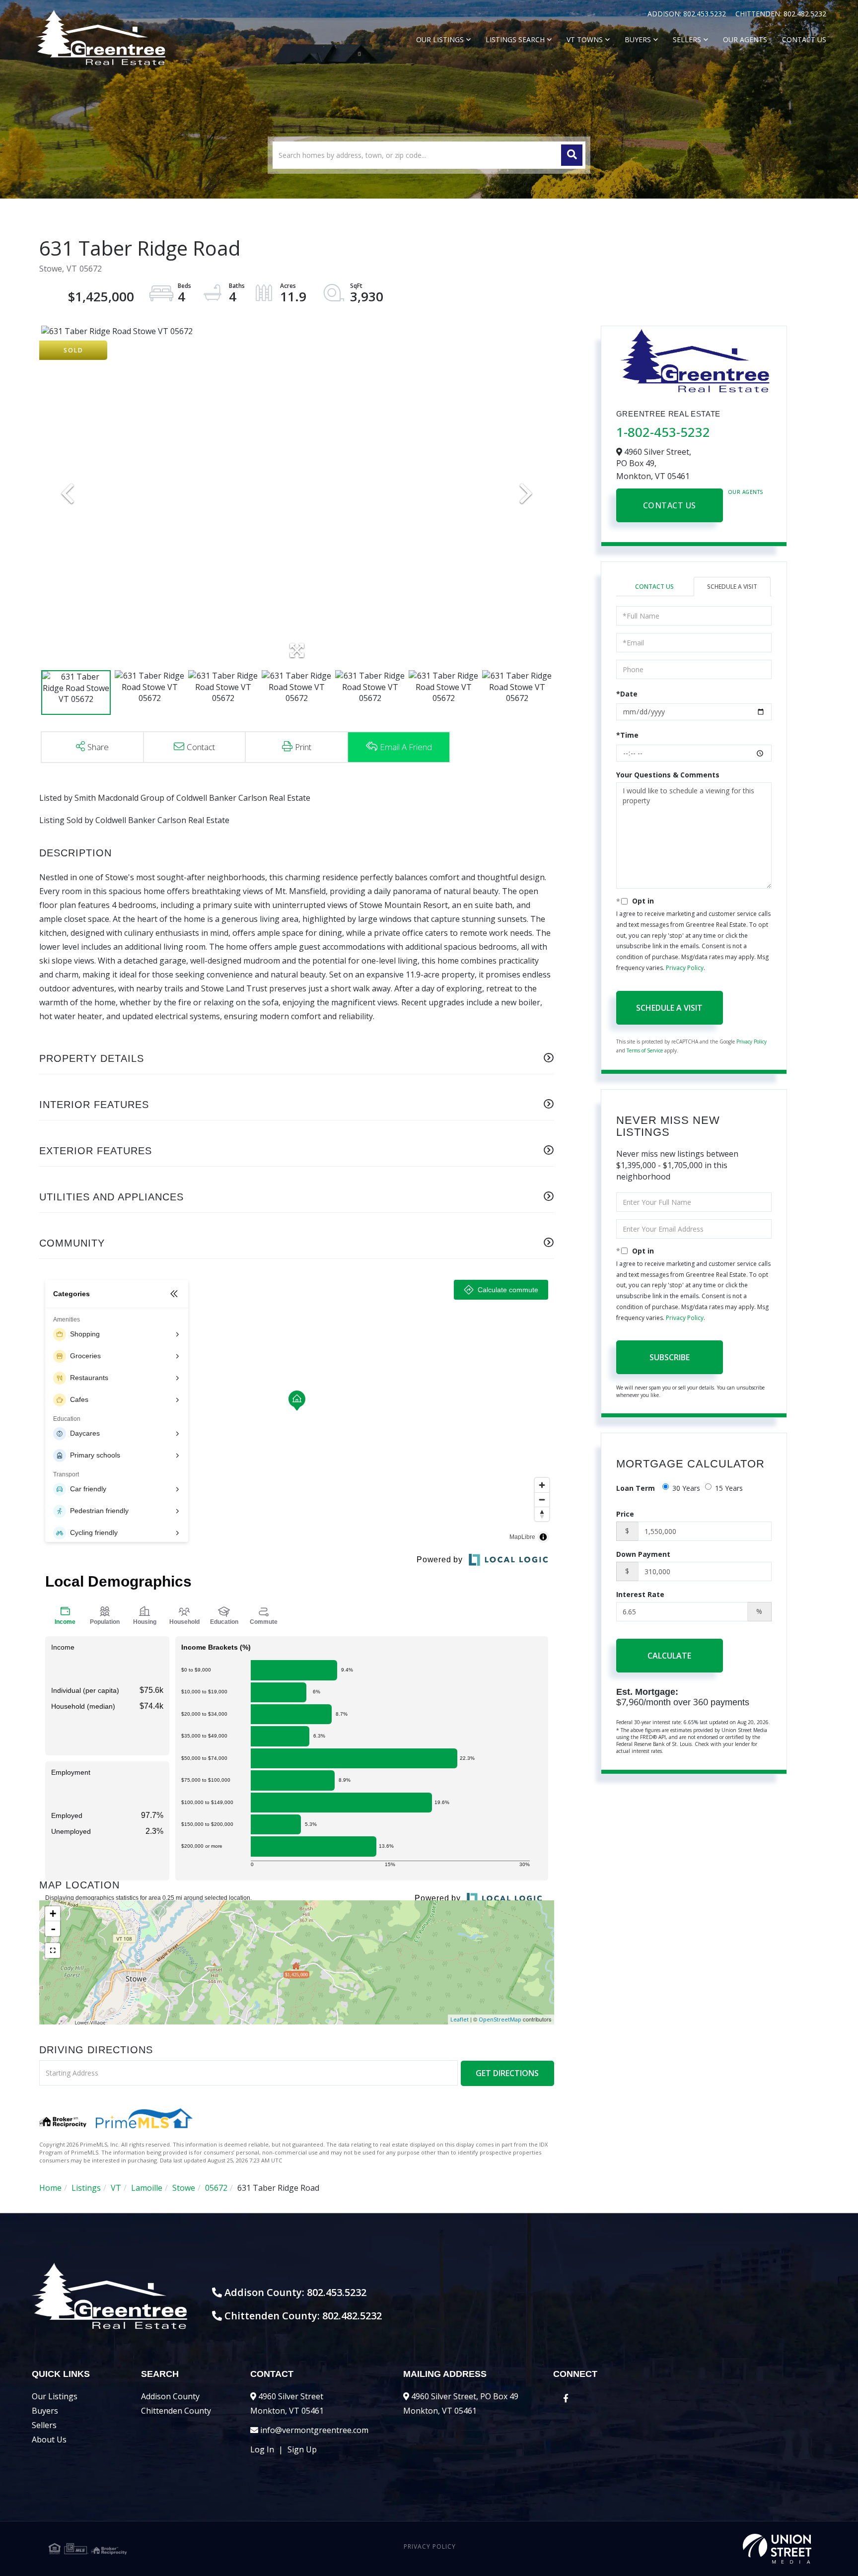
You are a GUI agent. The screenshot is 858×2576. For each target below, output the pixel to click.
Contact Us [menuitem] (804, 39)
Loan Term (636, 1488)
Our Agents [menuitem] (745, 39)
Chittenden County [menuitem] (176, 2411)
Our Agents (746, 492)
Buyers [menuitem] (638, 39)
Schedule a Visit (732, 587)
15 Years (729, 1488)
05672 (216, 2188)
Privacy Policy (685, 968)
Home (50, 2188)
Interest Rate (640, 1594)
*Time (627, 735)
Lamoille (147, 2188)
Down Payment (643, 1554)
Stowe (184, 2188)
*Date (627, 694)
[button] (572, 155)
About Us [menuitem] (49, 2439)
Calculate (669, 1656)
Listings (86, 2188)
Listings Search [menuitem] (515, 39)
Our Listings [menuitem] (440, 39)
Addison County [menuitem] (170, 2396)
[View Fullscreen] (53, 1950)
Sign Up (302, 2449)
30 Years (686, 1488)
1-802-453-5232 (663, 432)
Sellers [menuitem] (687, 39)
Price (625, 1514)
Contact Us (670, 505)
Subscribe (670, 1357)
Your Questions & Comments (668, 775)
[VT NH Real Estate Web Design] (684, 2549)
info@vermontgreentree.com (314, 2430)
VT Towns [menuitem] (585, 39)
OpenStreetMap (500, 2019)
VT (116, 2188)
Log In (262, 2449)
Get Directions (507, 2073)
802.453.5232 (706, 14)
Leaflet (460, 2019)
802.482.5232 (805, 14)
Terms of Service (645, 1050)
